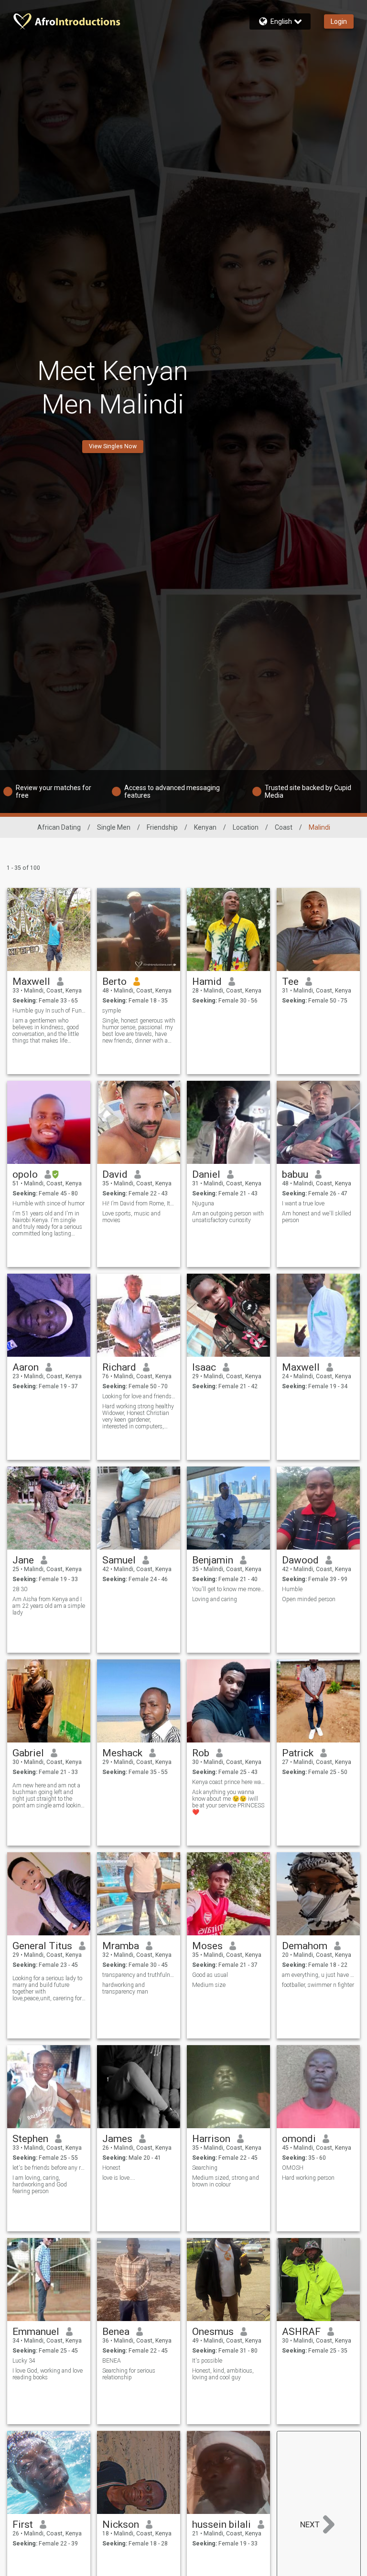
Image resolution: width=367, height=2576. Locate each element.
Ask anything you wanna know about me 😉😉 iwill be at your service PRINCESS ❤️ (228, 1802)
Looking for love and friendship (139, 1396)
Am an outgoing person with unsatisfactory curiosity (228, 1217)
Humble (292, 1589)
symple (112, 1011)
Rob (201, 1753)
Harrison (211, 2139)
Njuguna (203, 1204)
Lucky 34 (24, 2361)
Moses (207, 1946)
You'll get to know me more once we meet (229, 1589)
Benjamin (213, 1560)
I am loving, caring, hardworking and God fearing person (40, 2185)
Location (246, 827)
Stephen (30, 2139)
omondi (299, 2139)
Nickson (121, 2524)
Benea (116, 2332)
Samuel (119, 1560)
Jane (23, 1560)
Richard (119, 1367)
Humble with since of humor (49, 1204)
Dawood (300, 1560)
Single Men (114, 827)
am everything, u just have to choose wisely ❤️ (318, 1975)
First (23, 2524)
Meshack (122, 1753)
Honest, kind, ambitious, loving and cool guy (223, 2374)
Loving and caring (215, 1599)
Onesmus (213, 2332)
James (117, 2139)
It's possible (207, 2361)
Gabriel (28, 1753)
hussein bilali (221, 2524)
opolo (25, 1174)
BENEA (112, 2361)
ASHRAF (301, 2332)
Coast (284, 827)
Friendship (162, 827)
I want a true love (303, 1204)
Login (339, 21)
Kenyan (205, 827)
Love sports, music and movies (131, 1217)
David (115, 1174)
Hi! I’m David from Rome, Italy (139, 1204)
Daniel (206, 1174)
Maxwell (31, 982)
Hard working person (308, 2178)
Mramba (121, 1946)
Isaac (204, 1367)
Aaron (26, 1367)
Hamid (207, 982)
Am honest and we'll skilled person (317, 1217)
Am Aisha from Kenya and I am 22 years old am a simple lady (49, 1606)
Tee (290, 982)
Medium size (209, 1985)
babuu (295, 1174)
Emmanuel (36, 2332)
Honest (111, 2168)
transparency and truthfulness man (139, 1975)
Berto (114, 982)
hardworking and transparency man (125, 1988)
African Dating (59, 827)
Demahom (305, 1946)
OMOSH (293, 2168)
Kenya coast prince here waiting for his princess (229, 1782)
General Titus (42, 1946)
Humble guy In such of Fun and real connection (49, 1011)
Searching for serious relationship (129, 2374)
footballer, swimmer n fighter (318, 1985)
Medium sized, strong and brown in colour (226, 2181)
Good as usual (210, 1975)
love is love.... (119, 2178)
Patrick (298, 1753)
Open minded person (309, 1599)
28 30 (20, 1589)
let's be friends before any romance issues (49, 2168)
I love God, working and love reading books (48, 2374)
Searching (205, 2168)
